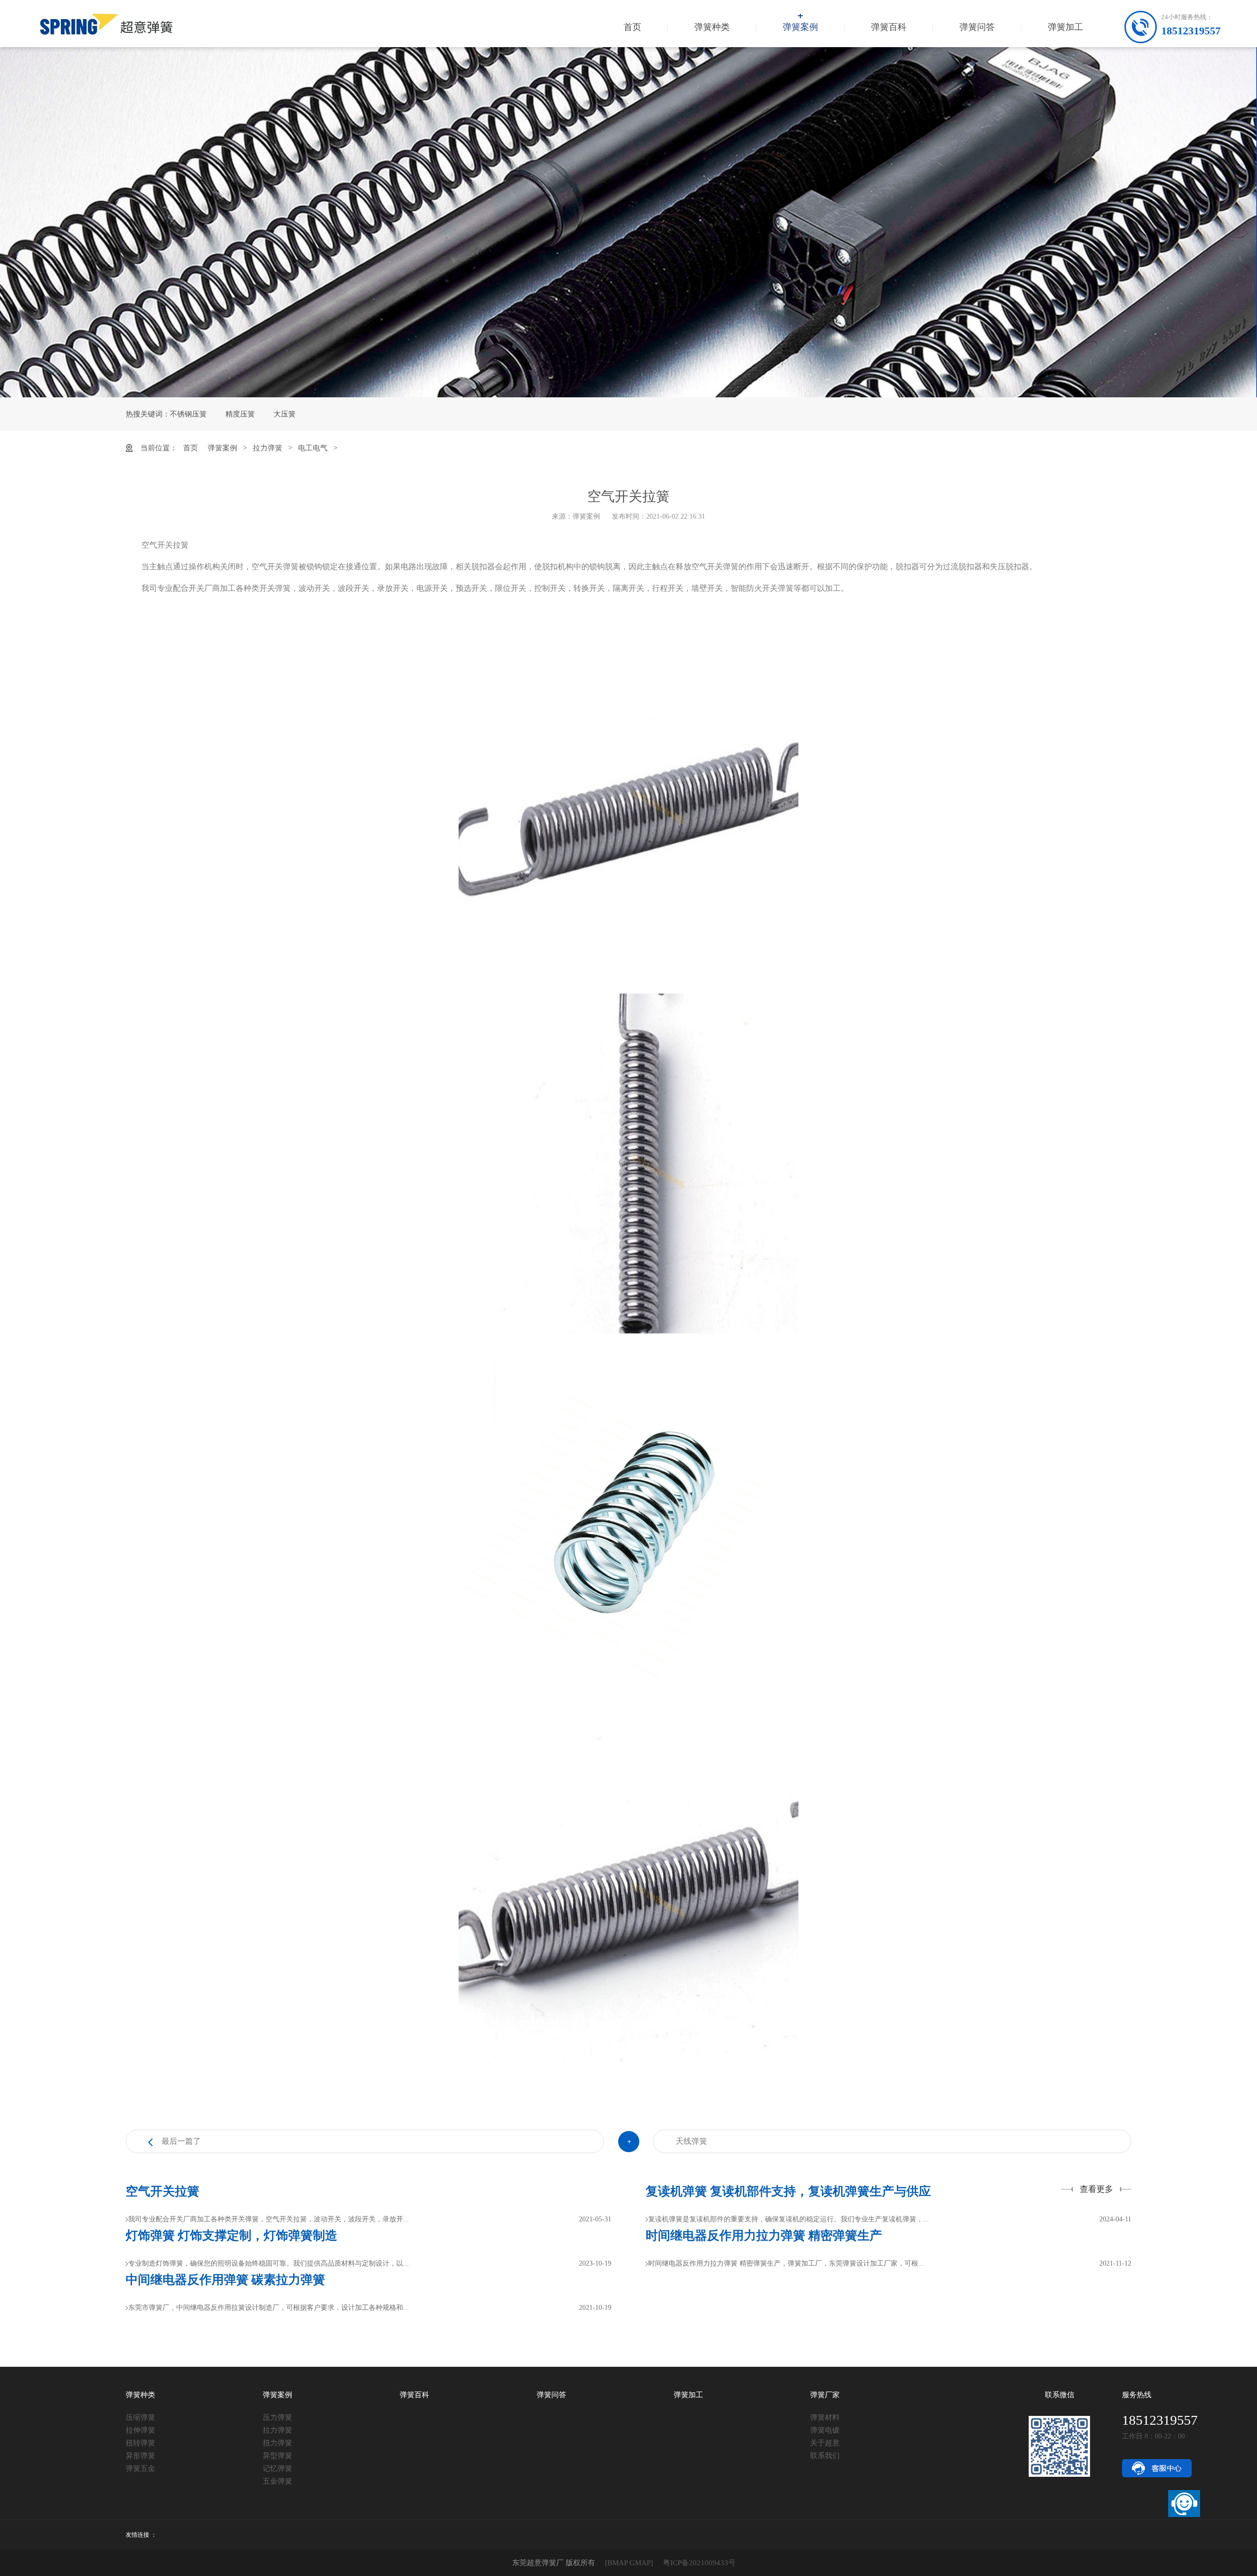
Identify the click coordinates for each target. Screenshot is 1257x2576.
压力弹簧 (277, 2417)
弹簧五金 (140, 2468)
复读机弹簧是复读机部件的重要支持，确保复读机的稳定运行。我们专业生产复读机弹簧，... (789, 2219)
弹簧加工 (1066, 27)
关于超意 (825, 2443)
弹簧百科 (889, 27)
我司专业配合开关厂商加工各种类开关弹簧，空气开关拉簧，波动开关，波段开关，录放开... (269, 2219)
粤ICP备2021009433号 (699, 2563)
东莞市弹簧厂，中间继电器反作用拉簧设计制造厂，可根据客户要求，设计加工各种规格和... (269, 2308)
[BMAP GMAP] (629, 2563)
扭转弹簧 (140, 2443)
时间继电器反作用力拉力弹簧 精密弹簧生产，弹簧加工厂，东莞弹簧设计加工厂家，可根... (786, 2263)
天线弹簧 (691, 2141)
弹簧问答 (977, 27)
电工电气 (313, 448)
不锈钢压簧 (188, 414)
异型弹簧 (277, 2456)
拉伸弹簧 (140, 2430)
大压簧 (285, 414)
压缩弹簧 (140, 2417)
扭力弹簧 (277, 2443)
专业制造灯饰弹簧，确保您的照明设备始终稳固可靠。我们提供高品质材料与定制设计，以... (269, 2263)
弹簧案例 (800, 27)
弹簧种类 (712, 27)
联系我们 (825, 2456)
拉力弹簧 (268, 448)
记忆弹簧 (277, 2468)
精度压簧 (240, 414)
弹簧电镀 (825, 2430)
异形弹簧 (140, 2456)
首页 (632, 27)
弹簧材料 (825, 2417)
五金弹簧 (277, 2481)
